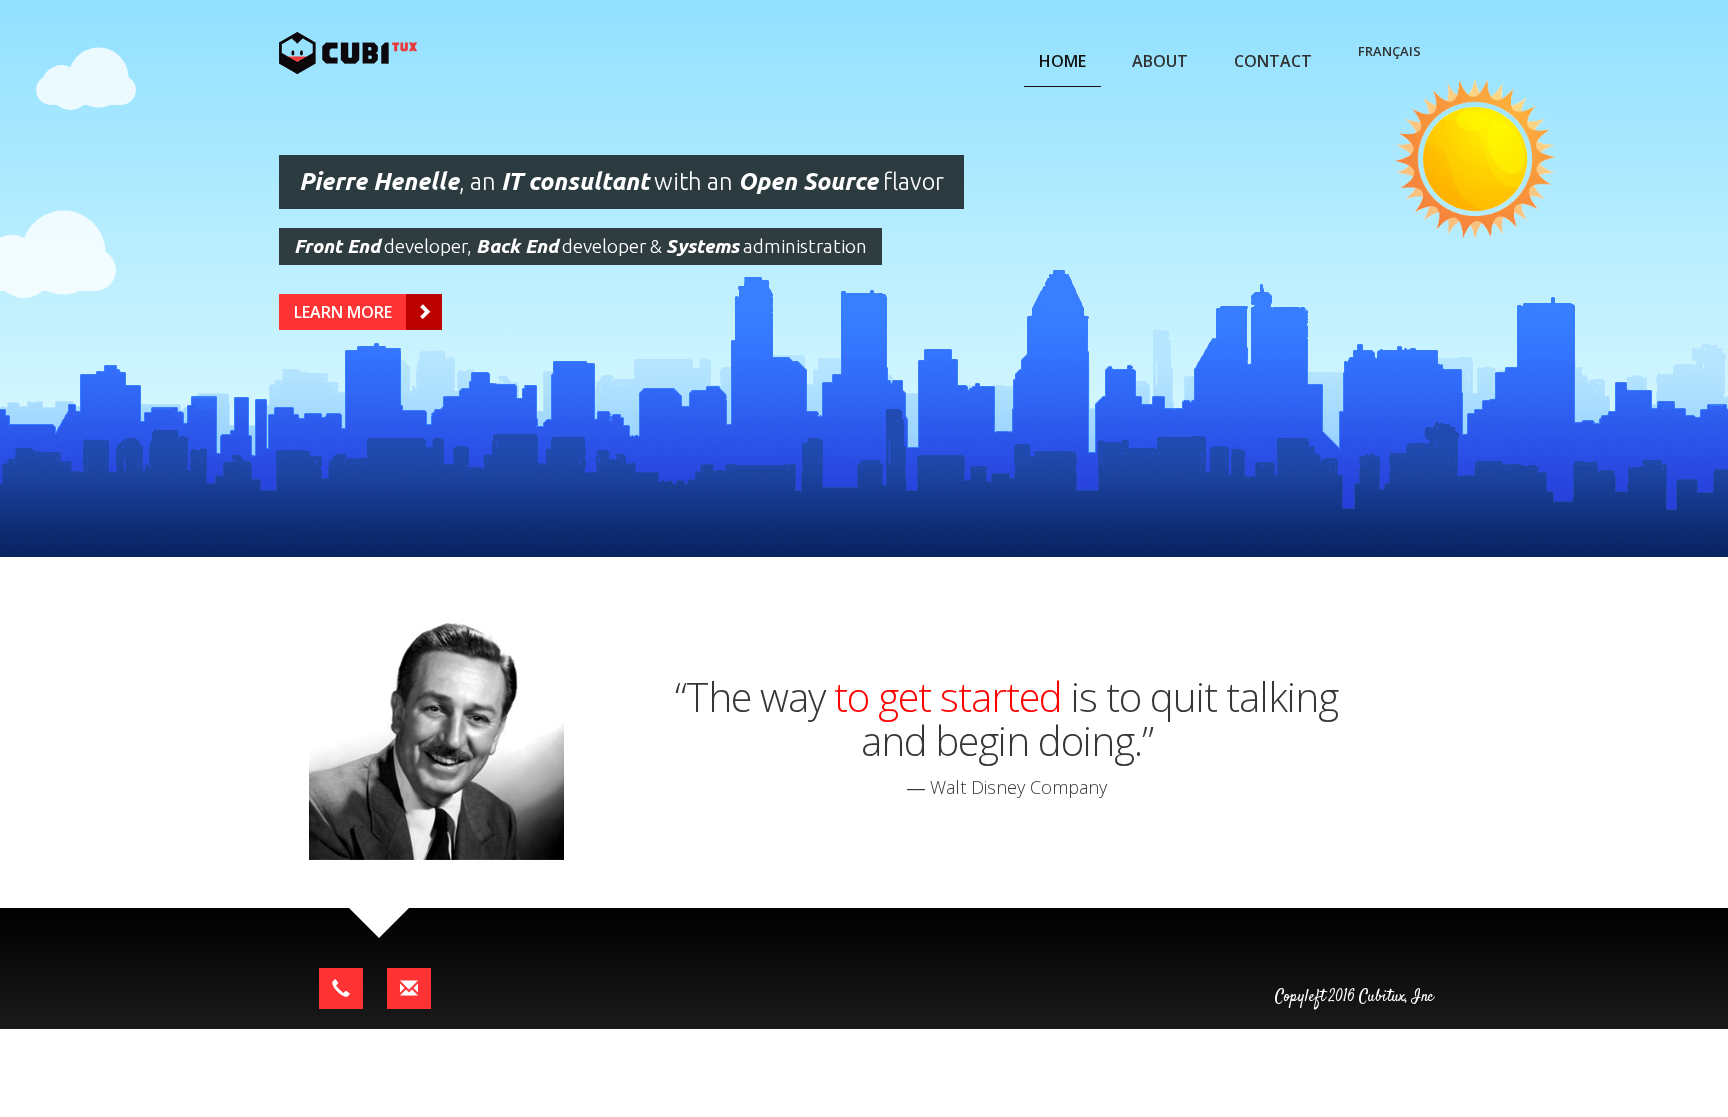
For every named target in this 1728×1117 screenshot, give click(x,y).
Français (1389, 51)
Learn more (343, 312)
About (1160, 61)
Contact (1273, 61)
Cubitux (371, 53)
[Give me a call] (341, 988)
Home (1062, 61)
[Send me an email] (409, 988)
